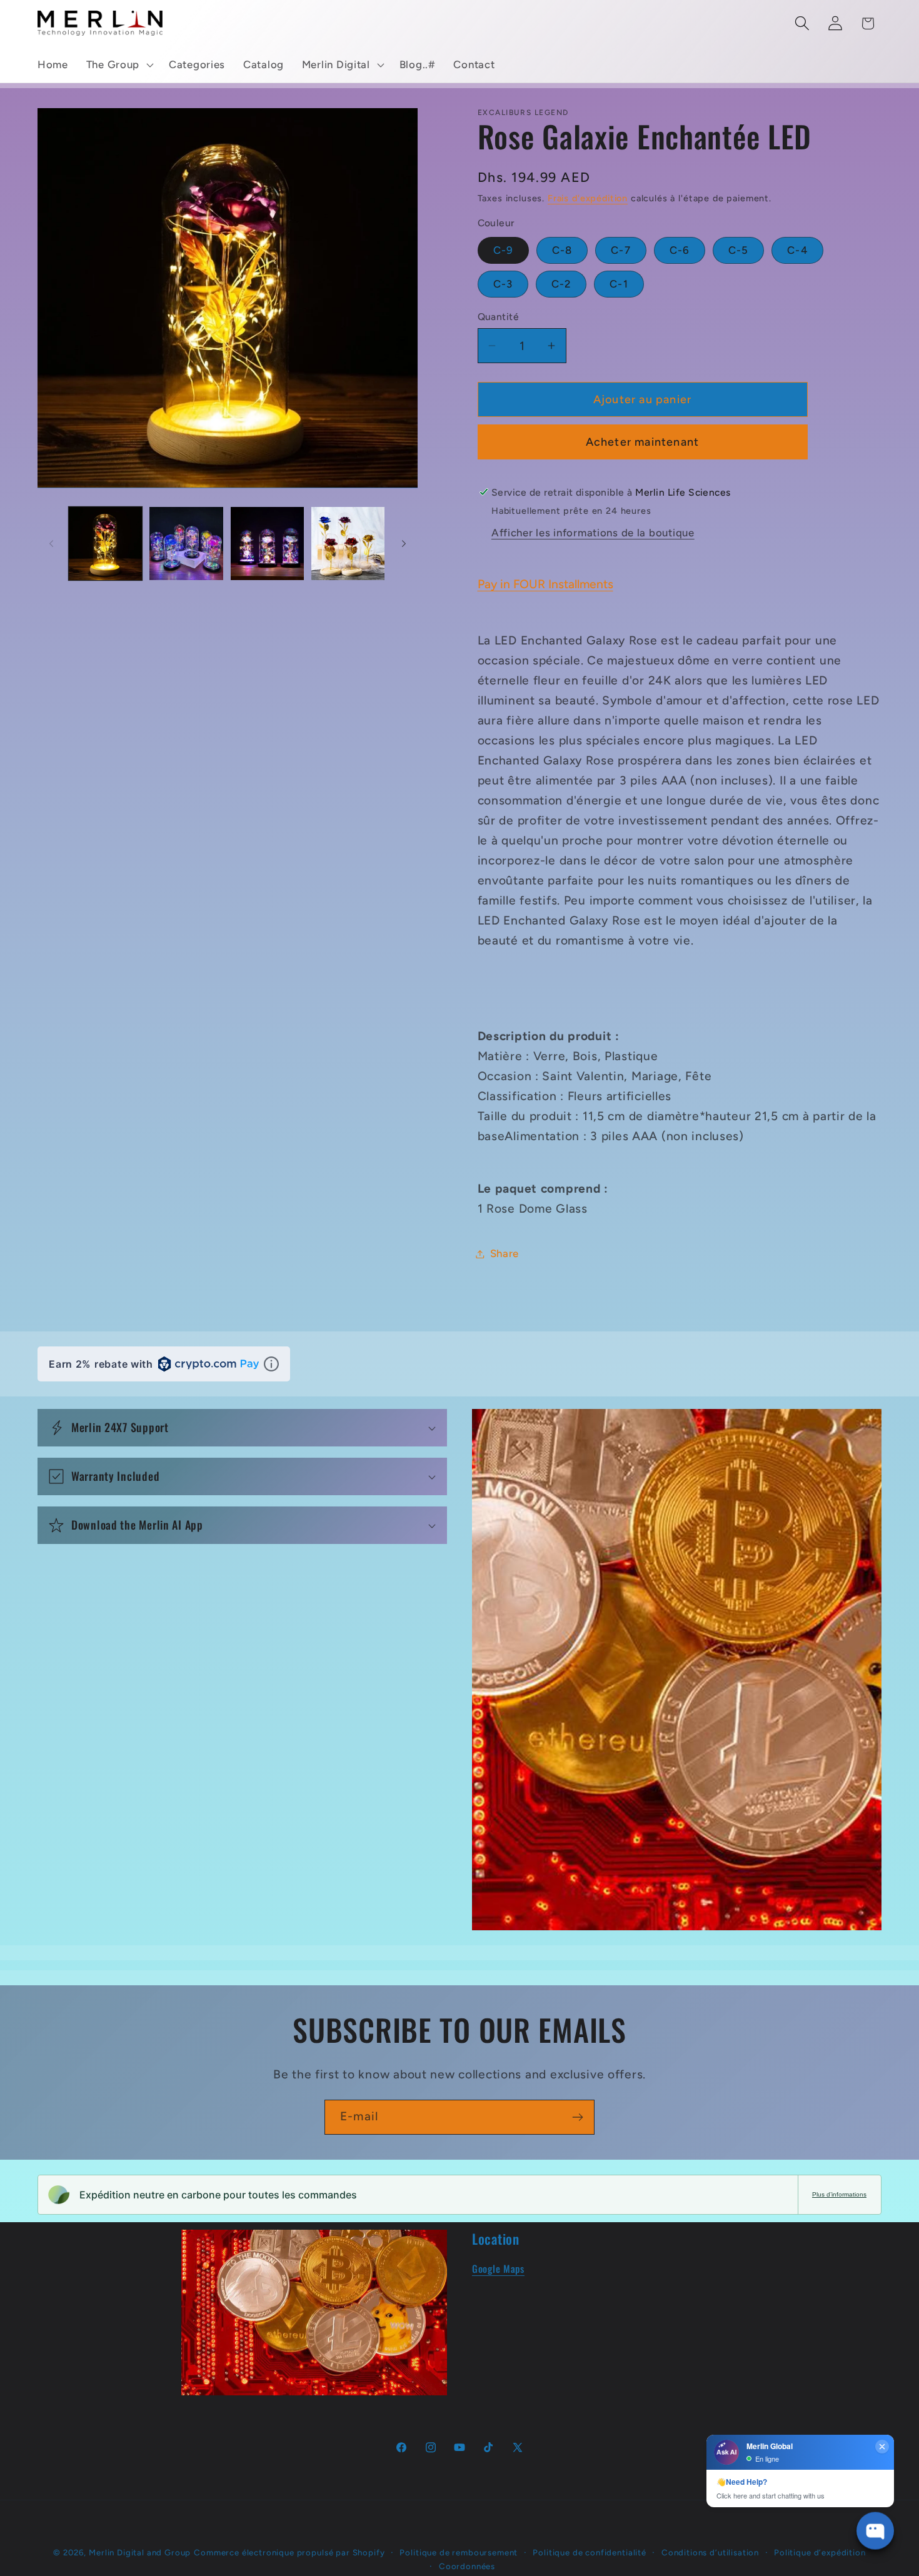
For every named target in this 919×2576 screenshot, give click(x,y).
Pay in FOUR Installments (545, 584)
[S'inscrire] (577, 2117)
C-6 (680, 250)
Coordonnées (467, 2566)
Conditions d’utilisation (710, 2552)
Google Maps (498, 2268)
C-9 (504, 250)
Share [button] (505, 1253)
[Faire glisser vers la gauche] (51, 543)
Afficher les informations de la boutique (593, 533)
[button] (118, 65)
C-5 (739, 250)
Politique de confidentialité (590, 2552)
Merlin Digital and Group (140, 2552)
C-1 (619, 284)
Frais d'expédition (588, 198)
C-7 (621, 250)
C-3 (503, 284)
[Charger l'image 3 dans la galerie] (267, 544)
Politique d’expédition (820, 2552)
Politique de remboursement (459, 2552)
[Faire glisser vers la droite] (404, 543)
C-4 (797, 250)
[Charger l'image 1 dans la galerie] (105, 544)
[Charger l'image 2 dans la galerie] (186, 544)
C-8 (562, 250)
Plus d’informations (839, 2194)
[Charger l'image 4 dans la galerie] (348, 544)
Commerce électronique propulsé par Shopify (289, 2552)
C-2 (561, 284)
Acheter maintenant (643, 442)
